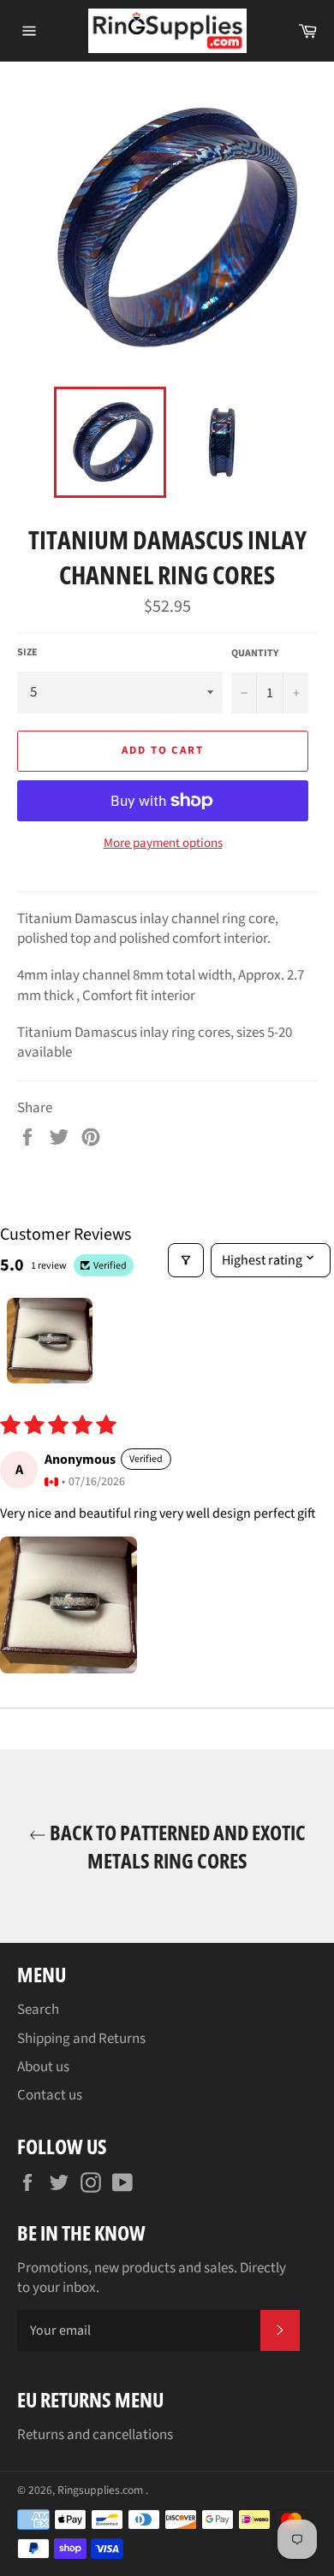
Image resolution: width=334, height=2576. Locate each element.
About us (43, 2067)
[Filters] (186, 1260)
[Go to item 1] (50, 1341)
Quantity (255, 654)
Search (38, 2010)
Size (27, 653)
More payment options (163, 844)
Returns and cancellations (95, 2435)
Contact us (50, 2095)
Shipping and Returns (81, 2039)
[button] (69, 1605)
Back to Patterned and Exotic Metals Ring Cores (176, 1846)
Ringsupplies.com (101, 2490)
